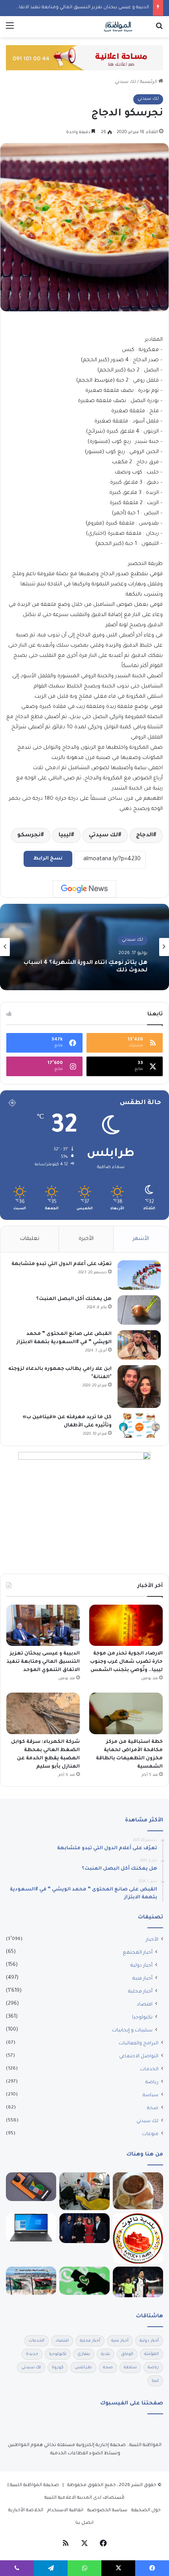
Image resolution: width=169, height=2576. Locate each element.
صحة (153, 2108)
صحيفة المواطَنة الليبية (34, 2486)
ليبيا (65, 836)
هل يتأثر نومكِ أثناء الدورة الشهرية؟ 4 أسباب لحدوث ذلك (85, 967)
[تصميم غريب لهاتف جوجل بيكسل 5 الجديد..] (31, 2187)
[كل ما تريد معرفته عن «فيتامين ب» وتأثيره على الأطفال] (139, 1426)
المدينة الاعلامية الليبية (68, 2498)
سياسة (151, 2095)
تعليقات (30, 1239)
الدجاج (144, 836)
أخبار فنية (142, 1979)
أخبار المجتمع (138, 1953)
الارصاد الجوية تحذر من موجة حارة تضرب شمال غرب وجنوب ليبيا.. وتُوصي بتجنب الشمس (126, 1662)
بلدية (106, 2354)
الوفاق (127, 2354)
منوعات (150, 2134)
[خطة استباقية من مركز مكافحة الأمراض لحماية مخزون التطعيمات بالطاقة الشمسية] (126, 1713)
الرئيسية (149, 82)
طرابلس (83, 2368)
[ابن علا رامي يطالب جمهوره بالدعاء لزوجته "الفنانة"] (139, 1387)
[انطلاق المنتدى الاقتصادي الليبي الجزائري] (31, 2281)
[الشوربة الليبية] (138, 2191)
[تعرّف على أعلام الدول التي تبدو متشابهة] (139, 1275)
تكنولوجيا (142, 2018)
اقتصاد (145, 2005)
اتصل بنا (84, 2523)
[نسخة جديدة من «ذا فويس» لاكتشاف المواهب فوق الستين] (84, 2228)
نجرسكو (29, 836)
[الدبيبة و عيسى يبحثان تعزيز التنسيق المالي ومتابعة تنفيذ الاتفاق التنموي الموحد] (43, 1625)
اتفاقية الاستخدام (65, 2511)
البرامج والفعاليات (139, 2044)
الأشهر (141, 1239)
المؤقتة (152, 2354)
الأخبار (152, 1940)
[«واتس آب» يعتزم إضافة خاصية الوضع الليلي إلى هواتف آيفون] (84, 2281)
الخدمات (149, 2070)
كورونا (58, 2368)
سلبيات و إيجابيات (132, 2031)
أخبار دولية (141, 1966)
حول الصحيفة (146, 2511)
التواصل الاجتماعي (139, 2057)
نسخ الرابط (48, 859)
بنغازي (84, 2354)
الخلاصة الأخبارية (26, 2511)
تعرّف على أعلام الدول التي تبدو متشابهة (62, 1264)
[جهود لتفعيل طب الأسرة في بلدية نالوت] (138, 2238)
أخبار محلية (140, 1992)
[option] (84, 947)
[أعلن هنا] (84, 58)
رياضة (152, 2082)
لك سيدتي (125, 82)
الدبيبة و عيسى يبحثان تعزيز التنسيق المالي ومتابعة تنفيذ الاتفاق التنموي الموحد (43, 1662)
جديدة (32, 2354)
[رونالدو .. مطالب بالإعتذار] (138, 2282)
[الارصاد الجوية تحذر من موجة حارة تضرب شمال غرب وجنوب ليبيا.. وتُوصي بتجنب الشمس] (126, 1625)
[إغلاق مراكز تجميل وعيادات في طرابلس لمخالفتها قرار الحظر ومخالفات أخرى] (84, 2191)
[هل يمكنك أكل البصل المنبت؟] (139, 1310)
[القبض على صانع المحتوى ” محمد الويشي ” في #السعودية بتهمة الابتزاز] (139, 1345)
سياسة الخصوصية (107, 2511)
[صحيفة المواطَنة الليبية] (118, 27)
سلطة (130, 2368)
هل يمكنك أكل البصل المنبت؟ (74, 1299)
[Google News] (84, 889)
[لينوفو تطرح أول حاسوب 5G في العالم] (31, 2228)
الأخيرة (86, 1239)
